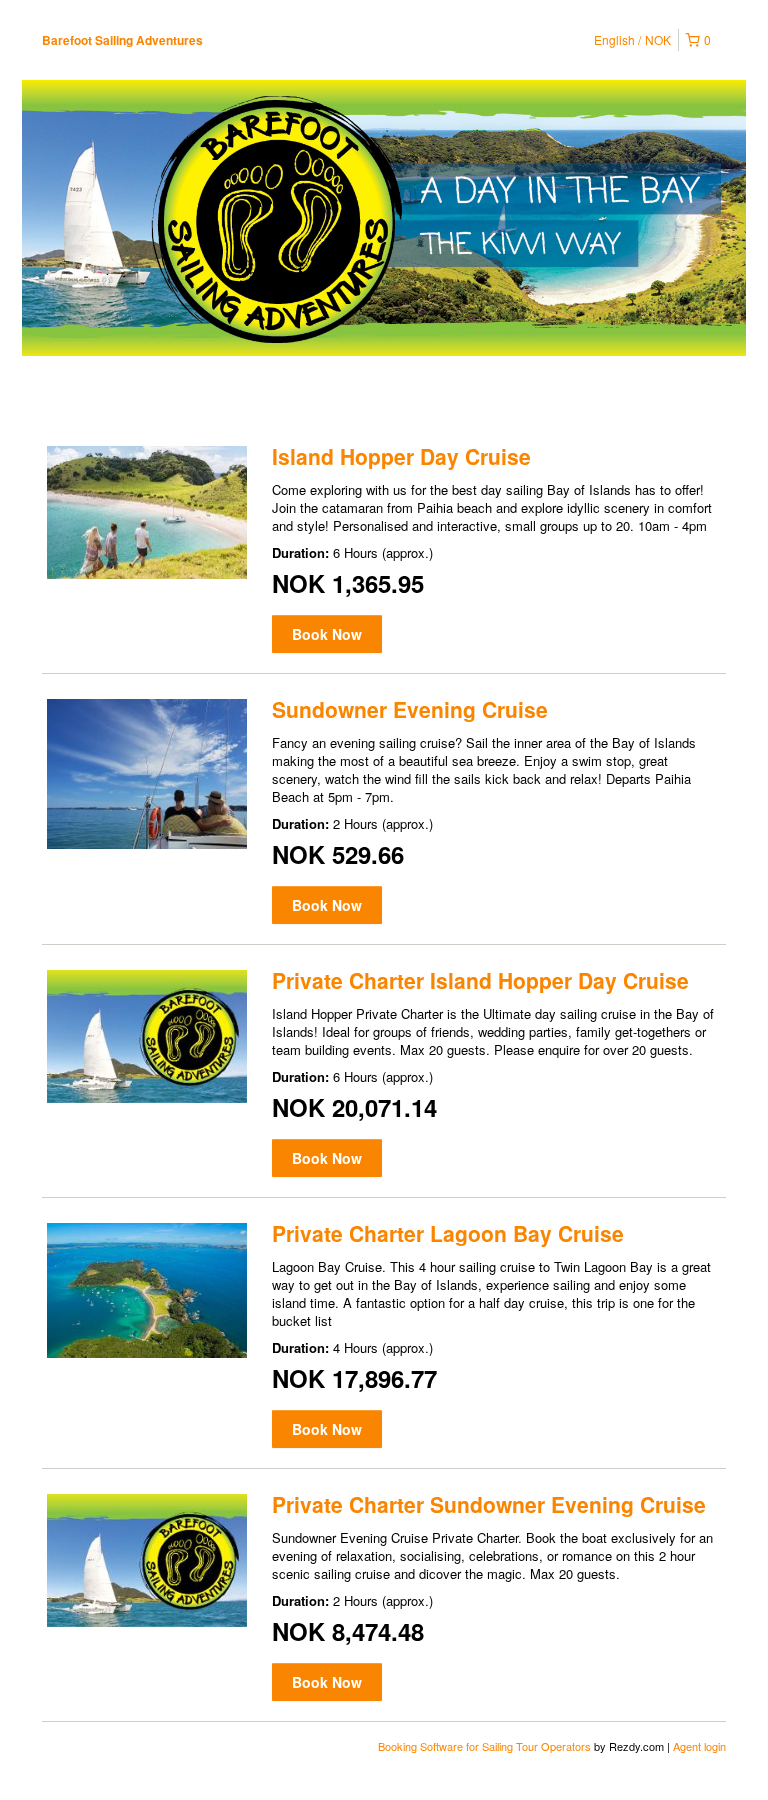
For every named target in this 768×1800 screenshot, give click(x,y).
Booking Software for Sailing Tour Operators (486, 1746)
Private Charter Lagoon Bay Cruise (448, 1233)
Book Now (327, 634)
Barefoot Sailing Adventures (122, 40)
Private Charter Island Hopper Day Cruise (480, 980)
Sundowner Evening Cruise (410, 709)
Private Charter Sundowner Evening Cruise (489, 1504)
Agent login (699, 1746)
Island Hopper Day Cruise (401, 456)
